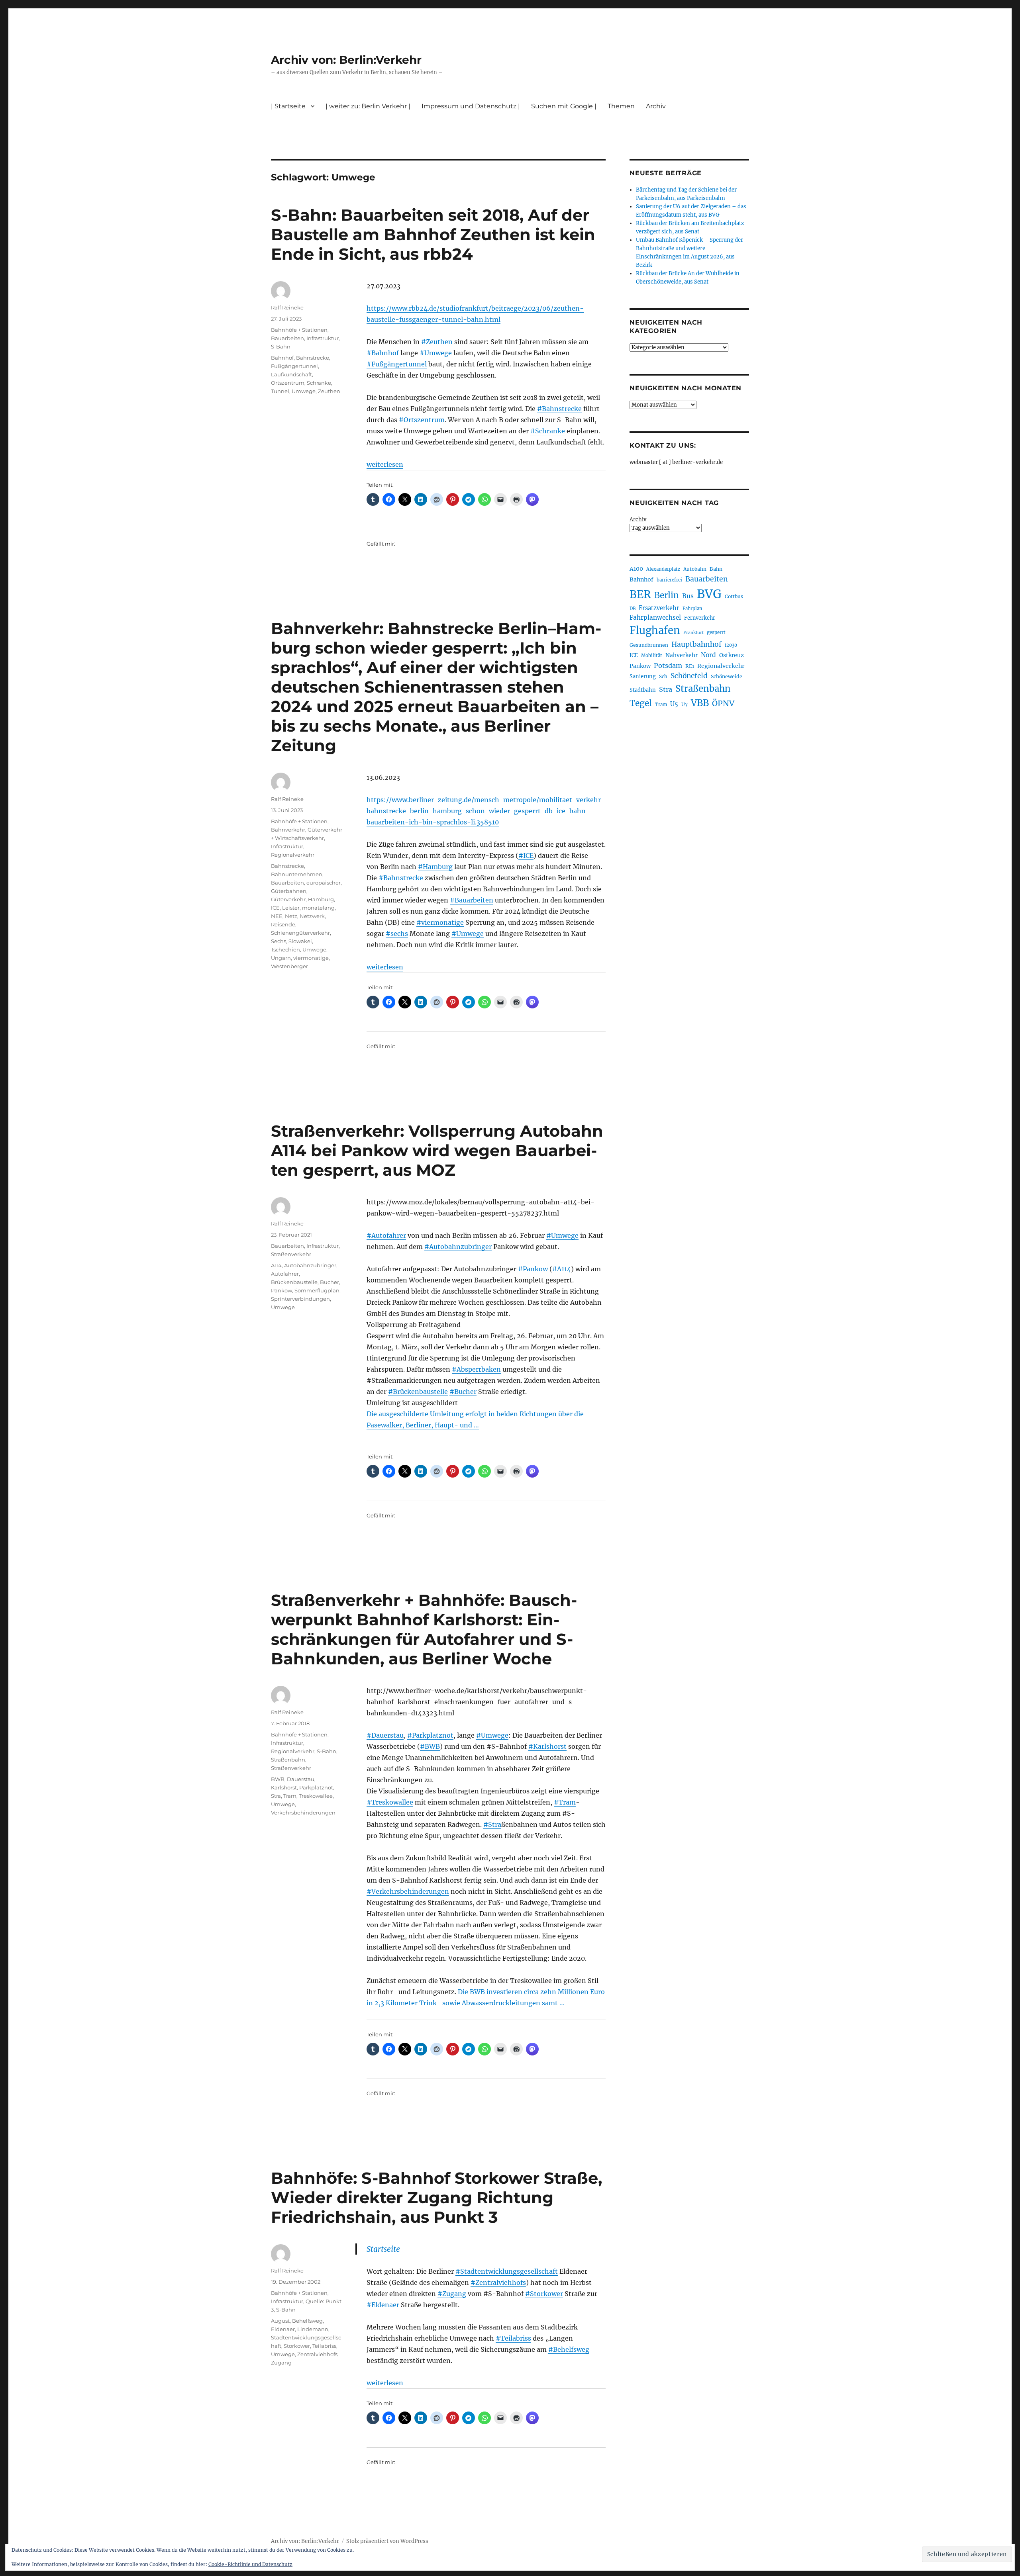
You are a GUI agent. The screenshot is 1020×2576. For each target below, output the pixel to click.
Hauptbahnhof (696, 644)
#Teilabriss (513, 2338)
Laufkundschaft (291, 374)
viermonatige (311, 958)
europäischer (324, 883)
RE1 (690, 666)
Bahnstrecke (313, 358)
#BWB (430, 1746)
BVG (709, 594)
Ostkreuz (732, 655)
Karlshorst (284, 1787)
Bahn (716, 569)
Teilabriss (324, 2346)
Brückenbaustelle (294, 1282)
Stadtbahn (643, 690)
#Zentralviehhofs (498, 2282)
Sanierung (643, 676)
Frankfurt (693, 633)
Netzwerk (312, 916)
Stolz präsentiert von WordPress (387, 2541)
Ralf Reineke (287, 307)
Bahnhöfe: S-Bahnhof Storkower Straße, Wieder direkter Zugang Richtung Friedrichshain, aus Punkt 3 (436, 2197)
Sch (663, 676)
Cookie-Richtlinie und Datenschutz (250, 2564)
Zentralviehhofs (317, 2354)
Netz (291, 916)
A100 (636, 569)
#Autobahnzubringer (458, 1247)
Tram (290, 1796)
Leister (291, 908)
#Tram (565, 1802)
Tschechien (285, 949)
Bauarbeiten (287, 338)
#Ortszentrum (422, 420)
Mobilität (652, 656)
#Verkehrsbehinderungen (408, 1891)
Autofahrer (285, 1274)
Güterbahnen (289, 891)
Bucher (330, 1282)
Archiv (638, 520)
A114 (276, 1265)
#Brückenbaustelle (418, 1392)
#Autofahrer (386, 1235)
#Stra (492, 1824)
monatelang (318, 908)
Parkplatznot (316, 1787)
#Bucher (463, 1392)
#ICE (526, 855)
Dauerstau (301, 1779)
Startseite (383, 2249)
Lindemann (313, 2329)
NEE (277, 916)
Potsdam (668, 666)
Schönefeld (689, 676)
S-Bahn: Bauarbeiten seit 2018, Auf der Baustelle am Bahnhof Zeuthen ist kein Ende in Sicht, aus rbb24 (433, 234)
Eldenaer (283, 2329)
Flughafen (655, 630)
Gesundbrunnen (649, 645)
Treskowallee (316, 1796)
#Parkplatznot (430, 1735)
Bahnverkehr (288, 830)
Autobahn (695, 569)
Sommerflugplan (317, 1290)
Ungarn (281, 958)
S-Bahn (281, 346)
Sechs (279, 941)
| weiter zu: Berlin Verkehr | (368, 106)
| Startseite (288, 106)
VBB (700, 703)
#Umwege (436, 353)
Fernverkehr (700, 618)
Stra (276, 1796)
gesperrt (716, 632)
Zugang (281, 2363)
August (280, 2321)
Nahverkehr (682, 655)
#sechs (397, 934)
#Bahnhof (383, 353)
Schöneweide (727, 676)
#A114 (562, 1269)
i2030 (731, 645)
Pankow (281, 1290)
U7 (685, 704)
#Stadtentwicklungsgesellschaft (507, 2271)
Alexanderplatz (663, 569)
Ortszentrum (288, 383)
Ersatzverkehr (659, 608)
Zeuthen (329, 391)
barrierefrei (669, 580)
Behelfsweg (307, 2321)
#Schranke (548, 431)
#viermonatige (440, 922)
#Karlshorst (547, 1746)
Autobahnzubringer (310, 1265)
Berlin (667, 595)
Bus (688, 596)
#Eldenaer (383, 2305)
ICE (275, 908)
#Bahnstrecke (559, 409)
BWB (278, 1779)
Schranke (319, 383)
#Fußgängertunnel (397, 364)
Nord (708, 655)
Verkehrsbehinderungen (303, 1813)
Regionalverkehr (293, 855)
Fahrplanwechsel (655, 618)
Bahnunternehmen (297, 874)
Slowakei (300, 941)
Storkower (297, 2346)
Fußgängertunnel (294, 366)
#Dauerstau (385, 1735)
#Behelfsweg (569, 2349)
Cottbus (734, 596)
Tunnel (280, 391)
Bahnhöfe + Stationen (299, 330)
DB (633, 609)
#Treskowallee (390, 1802)
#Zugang (452, 2294)
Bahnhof (282, 358)
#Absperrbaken (476, 1369)
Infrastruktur (323, 338)
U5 (674, 704)
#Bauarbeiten (472, 900)
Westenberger (289, 966)
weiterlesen (385, 464)
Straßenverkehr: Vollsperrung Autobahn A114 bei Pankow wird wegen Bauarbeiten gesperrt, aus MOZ (437, 1150)
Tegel (641, 703)
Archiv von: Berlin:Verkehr (346, 60)
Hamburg (321, 899)
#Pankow (533, 1269)
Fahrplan (692, 609)
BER (640, 594)
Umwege (304, 391)
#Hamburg (435, 867)
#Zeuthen (437, 342)
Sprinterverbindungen (300, 1299)
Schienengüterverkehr (300, 933)
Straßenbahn (288, 1760)
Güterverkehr (288, 899)
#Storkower (544, 2294)
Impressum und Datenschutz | (471, 106)
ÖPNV (723, 703)
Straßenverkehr (291, 1254)
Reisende (283, 924)
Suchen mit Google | (564, 106)
